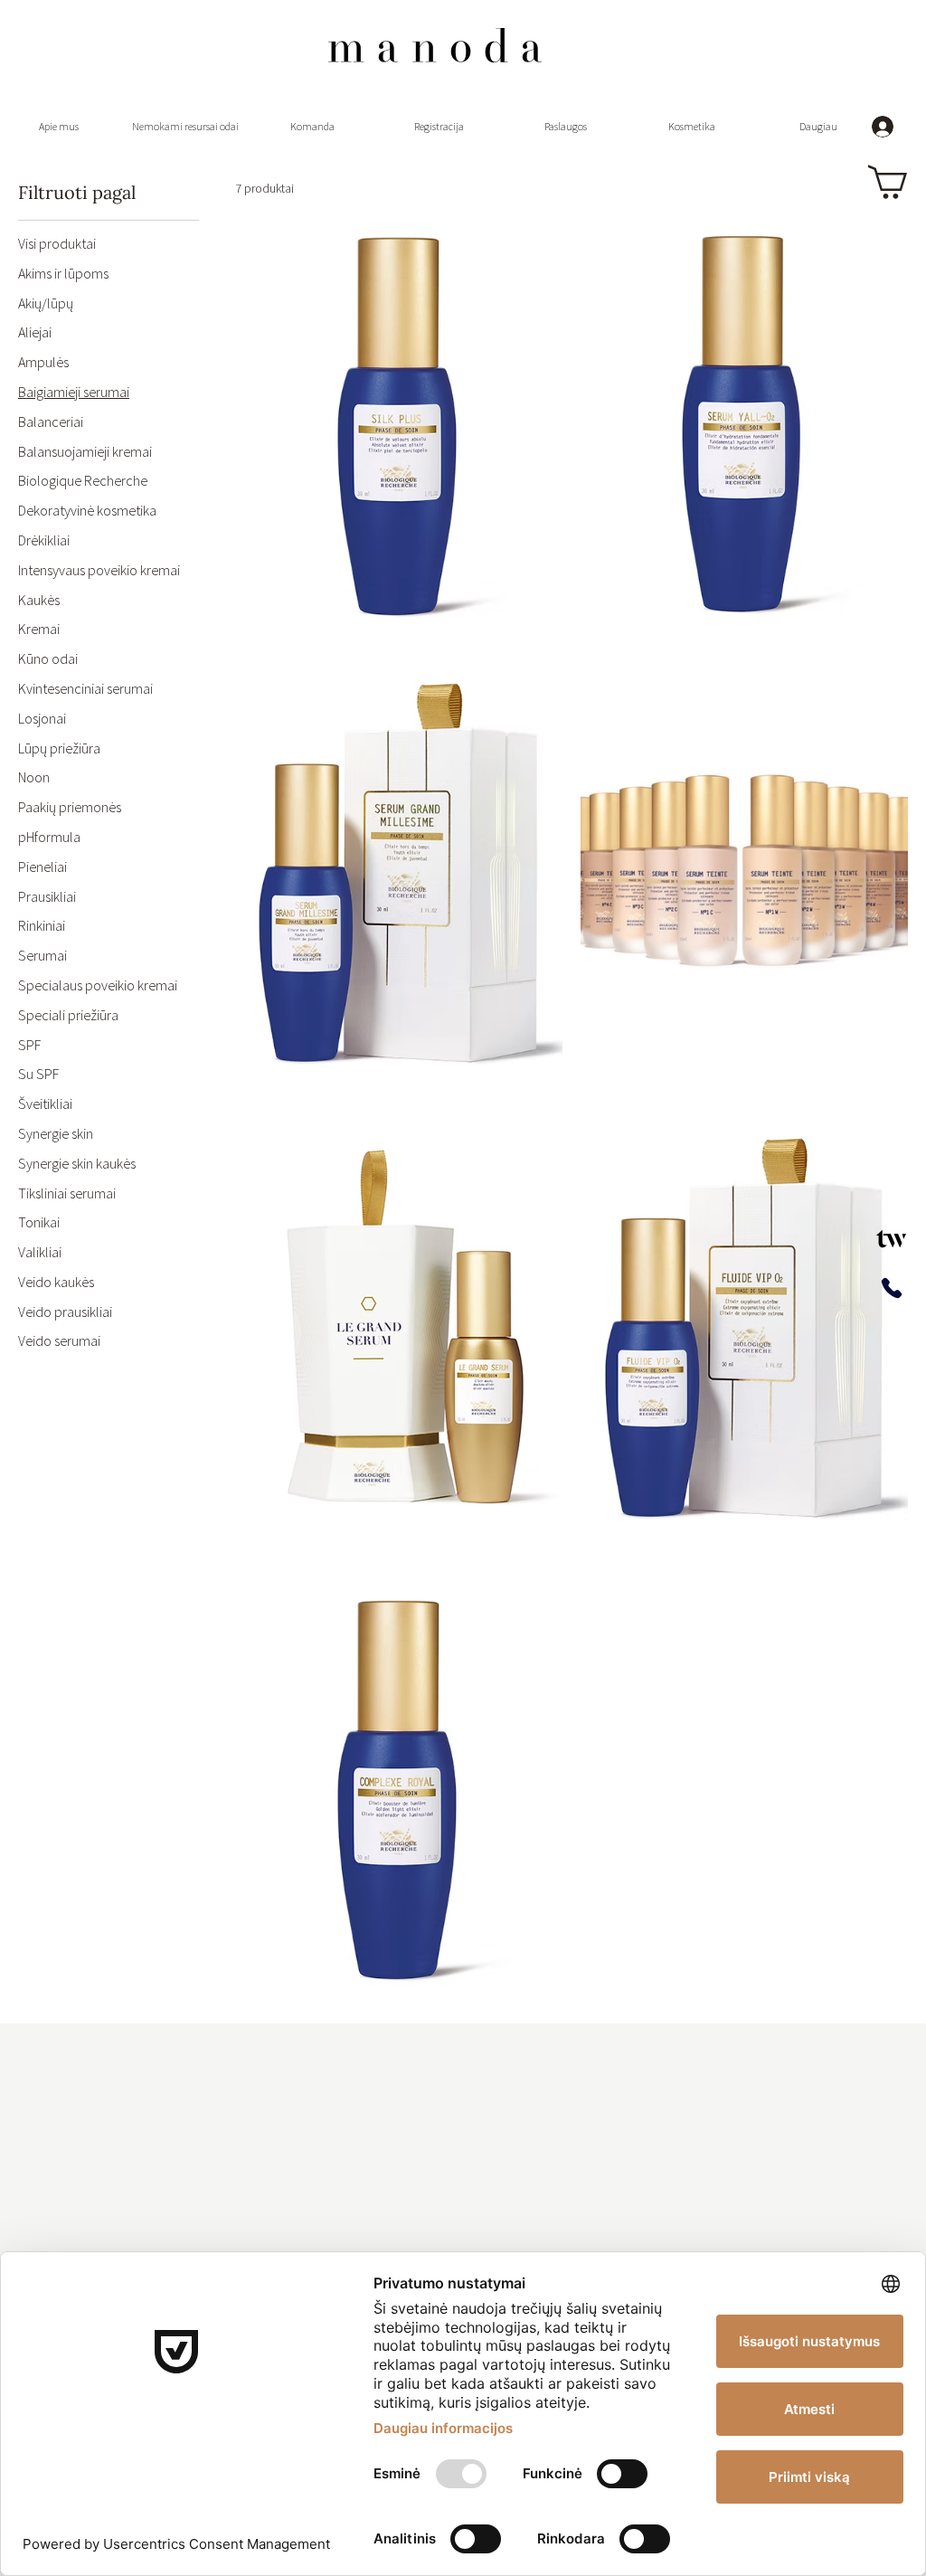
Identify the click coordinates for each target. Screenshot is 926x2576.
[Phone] (891, 1288)
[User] (891, 1238)
